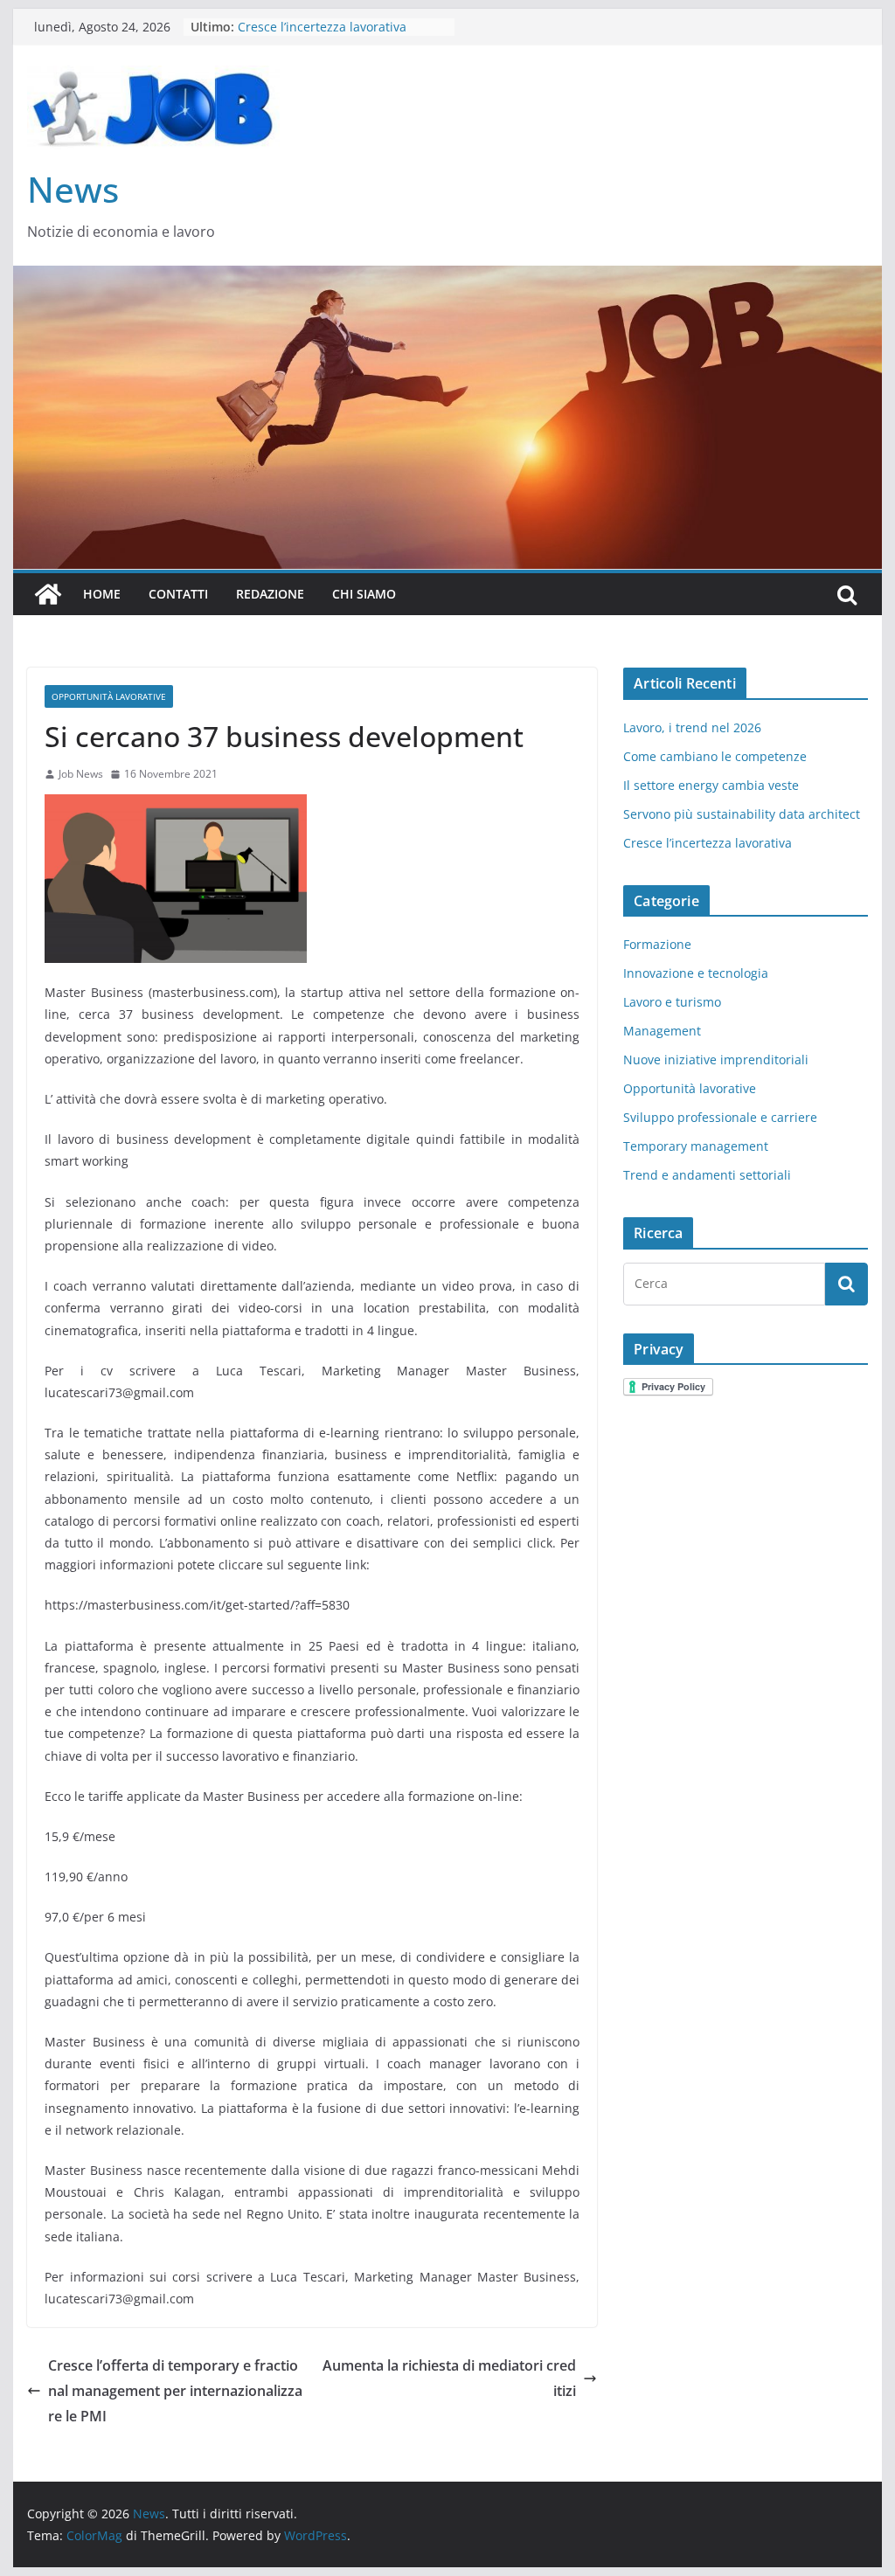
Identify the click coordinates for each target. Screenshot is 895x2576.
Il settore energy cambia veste (711, 785)
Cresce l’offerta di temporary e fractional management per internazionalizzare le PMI (175, 2391)
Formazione (657, 944)
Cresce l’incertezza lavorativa (708, 843)
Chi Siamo (364, 594)
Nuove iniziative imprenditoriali (716, 1059)
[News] (48, 594)
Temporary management (696, 1146)
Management (662, 1031)
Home (102, 594)
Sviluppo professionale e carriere (720, 1117)
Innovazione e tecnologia (696, 973)
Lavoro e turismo (672, 1002)
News (73, 189)
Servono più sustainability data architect (742, 814)
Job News (81, 774)
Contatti (178, 594)
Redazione (270, 594)
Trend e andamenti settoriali (707, 1175)
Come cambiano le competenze (715, 756)
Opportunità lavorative (109, 696)
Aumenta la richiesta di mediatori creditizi (449, 2378)
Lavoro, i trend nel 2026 (692, 727)
